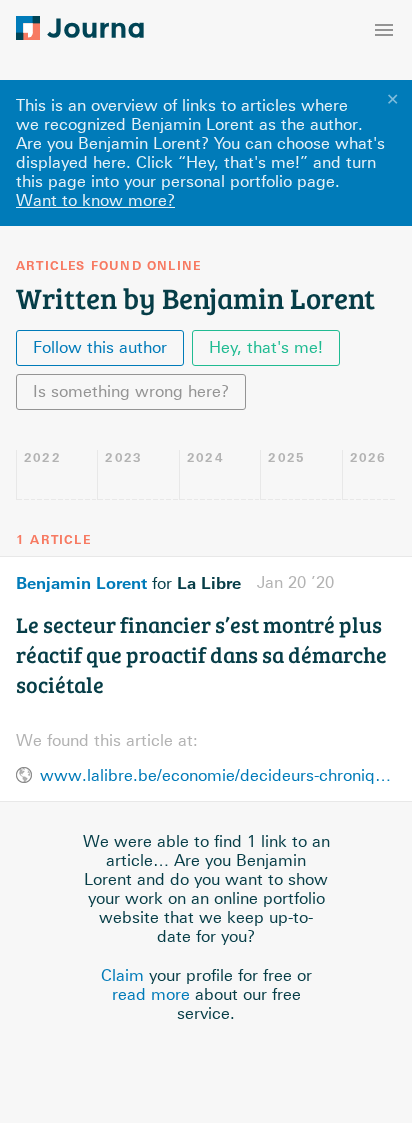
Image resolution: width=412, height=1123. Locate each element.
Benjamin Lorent (81, 583)
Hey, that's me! (266, 347)
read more (151, 994)
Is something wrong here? (131, 391)
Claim (122, 975)
